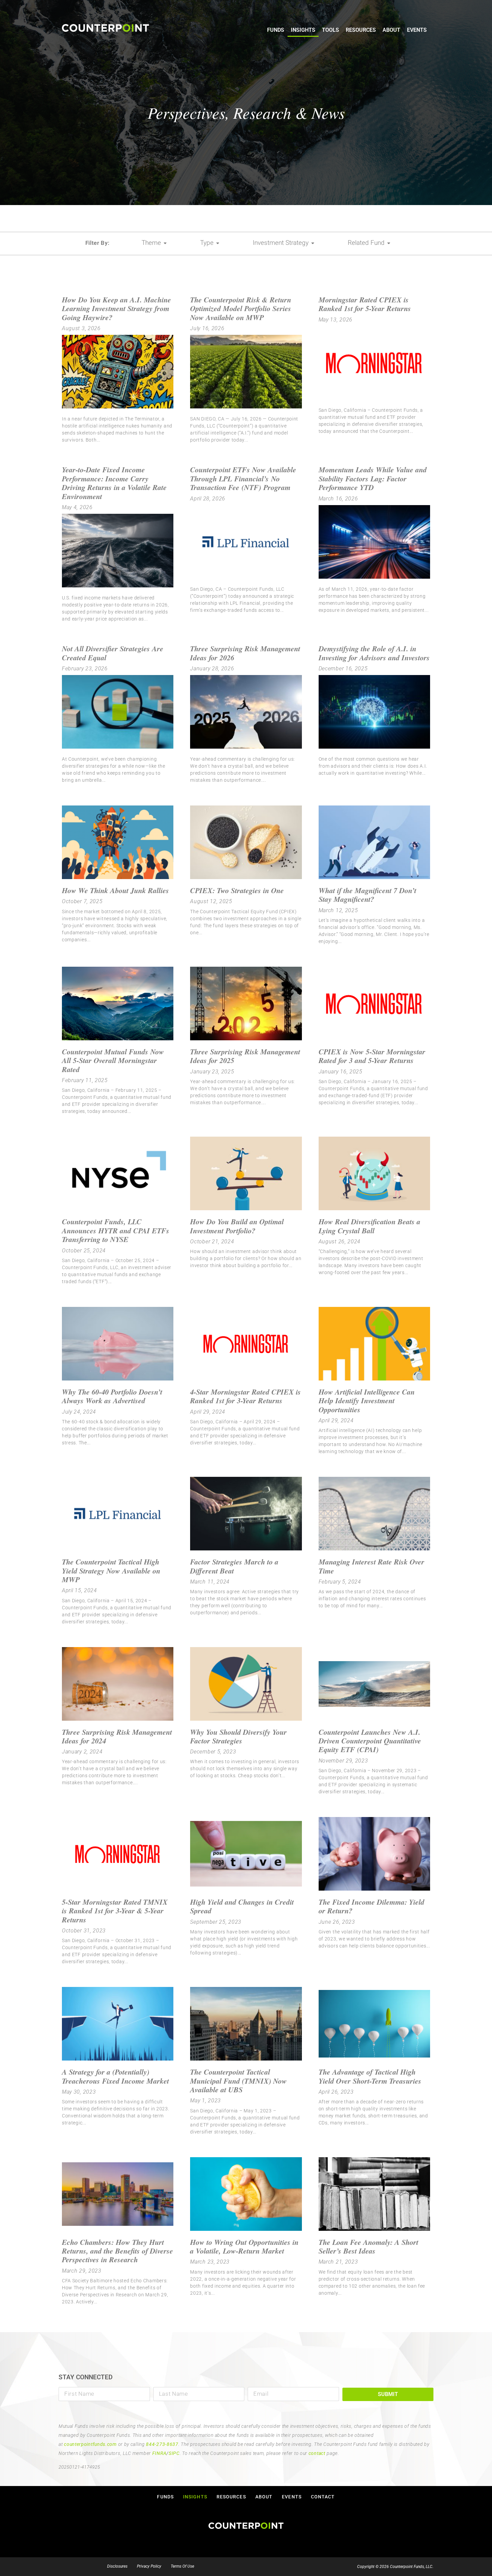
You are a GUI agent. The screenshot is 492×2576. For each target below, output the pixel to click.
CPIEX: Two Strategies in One (237, 890)
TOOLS (331, 30)
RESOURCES (361, 30)
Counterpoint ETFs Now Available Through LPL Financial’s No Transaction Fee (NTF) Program (243, 478)
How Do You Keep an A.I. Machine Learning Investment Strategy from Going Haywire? (116, 308)
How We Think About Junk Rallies (115, 890)
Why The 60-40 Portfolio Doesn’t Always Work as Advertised (112, 1396)
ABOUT (391, 30)
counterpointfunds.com (90, 2444)
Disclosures (117, 2566)
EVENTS (417, 30)
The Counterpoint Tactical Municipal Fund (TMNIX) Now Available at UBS (238, 2081)
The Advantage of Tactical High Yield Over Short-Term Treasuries (370, 2076)
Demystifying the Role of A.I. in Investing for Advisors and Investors (374, 653)
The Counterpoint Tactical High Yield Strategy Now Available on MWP (111, 1570)
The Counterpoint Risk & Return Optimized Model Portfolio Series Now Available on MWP (241, 308)
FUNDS (276, 30)
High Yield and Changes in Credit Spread (242, 1906)
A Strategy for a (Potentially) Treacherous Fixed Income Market (115, 2076)
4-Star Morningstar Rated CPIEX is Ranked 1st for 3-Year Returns (245, 1396)
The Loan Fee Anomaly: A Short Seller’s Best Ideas (368, 2246)
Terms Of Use (182, 2566)
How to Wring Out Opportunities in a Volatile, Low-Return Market (244, 2246)
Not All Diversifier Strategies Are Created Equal (113, 653)
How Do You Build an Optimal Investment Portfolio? (237, 1226)
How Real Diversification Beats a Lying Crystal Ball (370, 1226)
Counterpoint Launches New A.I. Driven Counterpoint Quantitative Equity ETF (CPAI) (370, 1741)
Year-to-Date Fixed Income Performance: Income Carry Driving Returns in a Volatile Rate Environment (114, 483)
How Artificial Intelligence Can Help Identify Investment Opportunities (367, 1401)
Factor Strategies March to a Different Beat (234, 1566)
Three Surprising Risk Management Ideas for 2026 (245, 653)
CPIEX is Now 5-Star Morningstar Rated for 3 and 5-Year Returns (372, 1056)
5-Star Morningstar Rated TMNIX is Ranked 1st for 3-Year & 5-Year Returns (115, 1911)
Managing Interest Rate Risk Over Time (372, 1566)
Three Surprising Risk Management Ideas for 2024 (117, 1736)
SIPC (174, 2453)
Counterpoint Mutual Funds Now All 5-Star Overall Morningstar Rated (113, 1060)
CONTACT (323, 2497)
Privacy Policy (149, 2566)
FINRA (159, 2453)
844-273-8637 (162, 2444)
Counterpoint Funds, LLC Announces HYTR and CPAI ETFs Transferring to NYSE (116, 1230)
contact (317, 2453)
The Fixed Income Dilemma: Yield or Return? (372, 1906)
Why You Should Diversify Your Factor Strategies (238, 1736)
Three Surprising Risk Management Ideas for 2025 (245, 1056)
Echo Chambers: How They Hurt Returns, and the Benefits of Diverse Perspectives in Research (117, 2251)
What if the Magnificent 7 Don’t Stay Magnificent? (367, 895)
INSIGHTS (303, 30)
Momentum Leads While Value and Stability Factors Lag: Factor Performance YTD (373, 478)
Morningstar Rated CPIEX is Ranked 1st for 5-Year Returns (365, 304)
